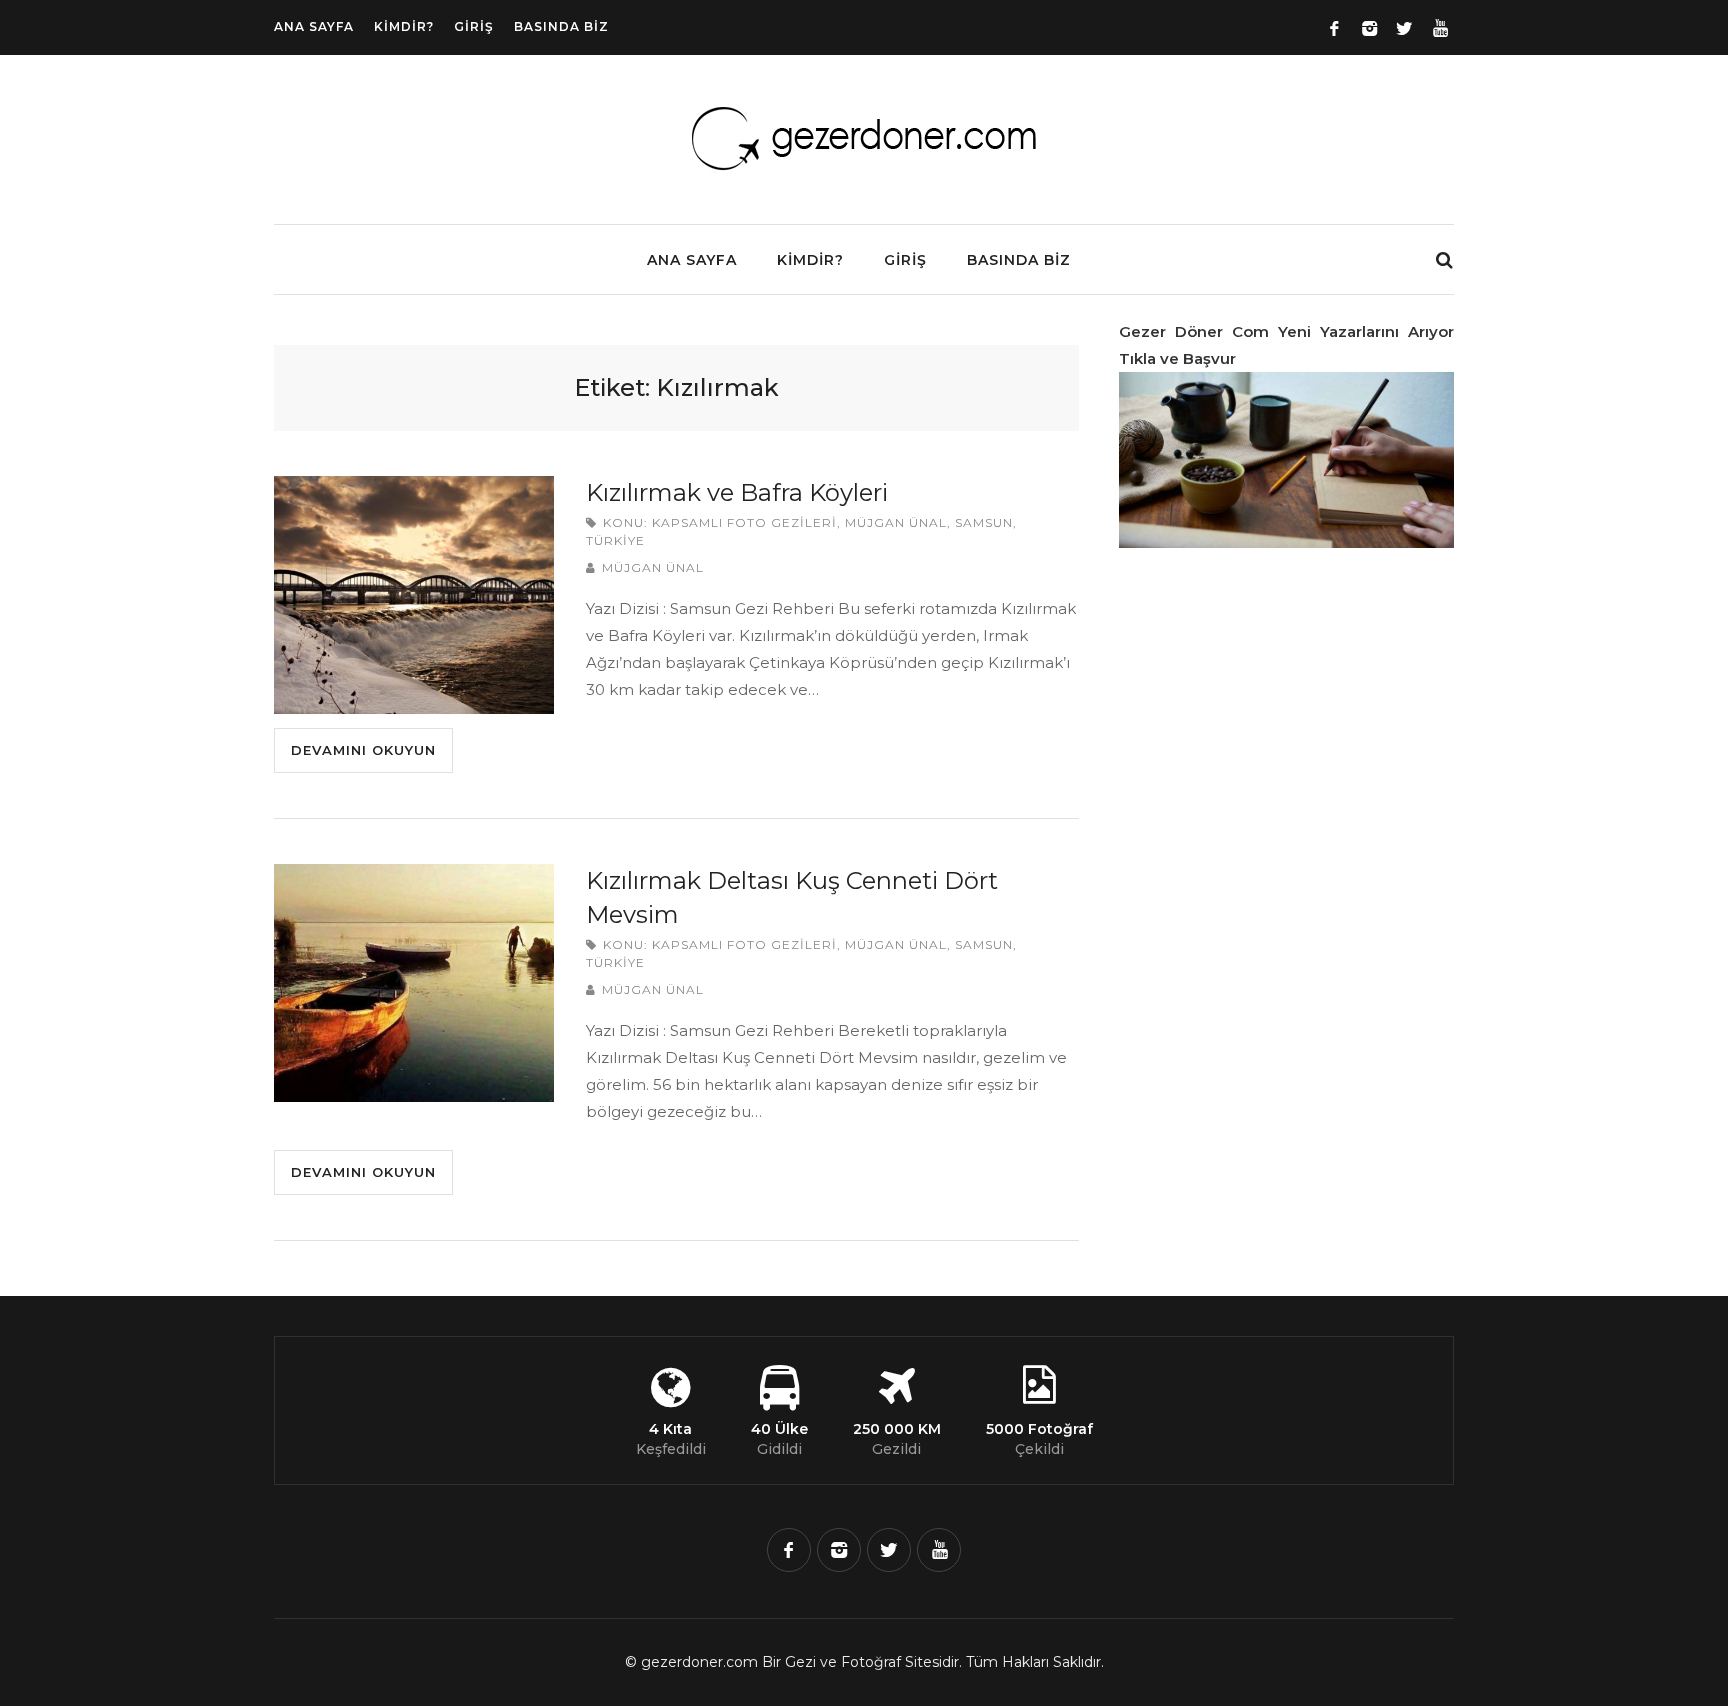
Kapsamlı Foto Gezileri (744, 522)
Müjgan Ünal (896, 522)
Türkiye (615, 540)
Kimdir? (404, 26)
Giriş (474, 26)
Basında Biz (561, 26)
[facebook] (789, 1550)
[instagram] (839, 1550)
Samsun (984, 522)
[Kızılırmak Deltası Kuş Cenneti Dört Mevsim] (414, 983)
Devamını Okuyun (363, 750)
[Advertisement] (1269, 878)
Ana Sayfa (314, 26)
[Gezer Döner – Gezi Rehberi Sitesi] (864, 170)
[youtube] (939, 1550)
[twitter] (889, 1550)
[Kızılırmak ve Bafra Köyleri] (414, 595)
